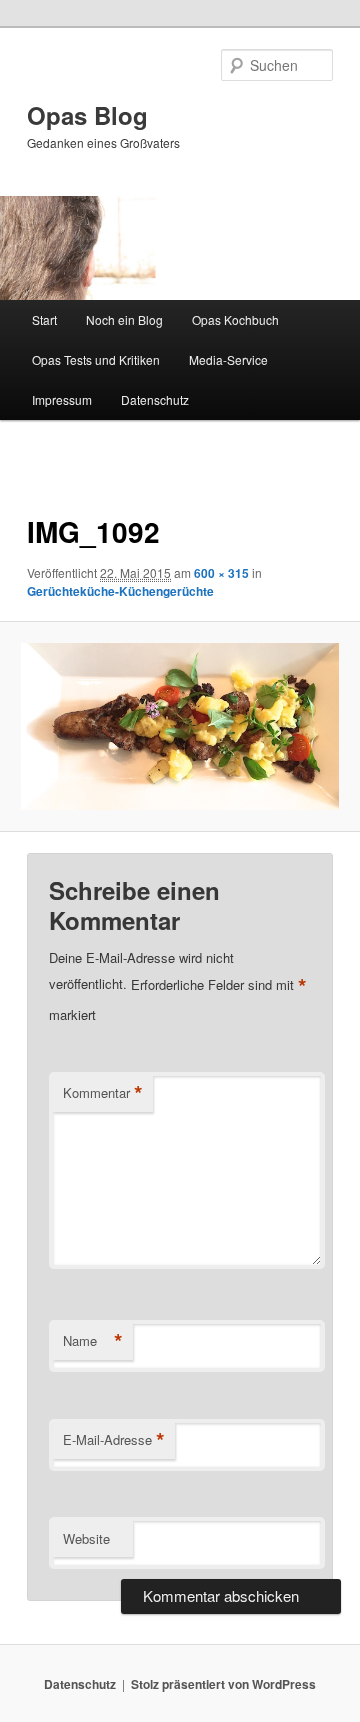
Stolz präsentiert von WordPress (223, 1684)
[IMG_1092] (179, 726)
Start (44, 319)
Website (86, 1538)
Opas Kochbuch (235, 319)
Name (93, 1341)
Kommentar (103, 1093)
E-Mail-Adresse (114, 1440)
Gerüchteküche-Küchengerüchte (120, 591)
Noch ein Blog (124, 319)
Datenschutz (155, 399)
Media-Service (228, 359)
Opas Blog (87, 115)
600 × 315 (221, 573)
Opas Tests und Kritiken (96, 359)
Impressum (62, 399)
